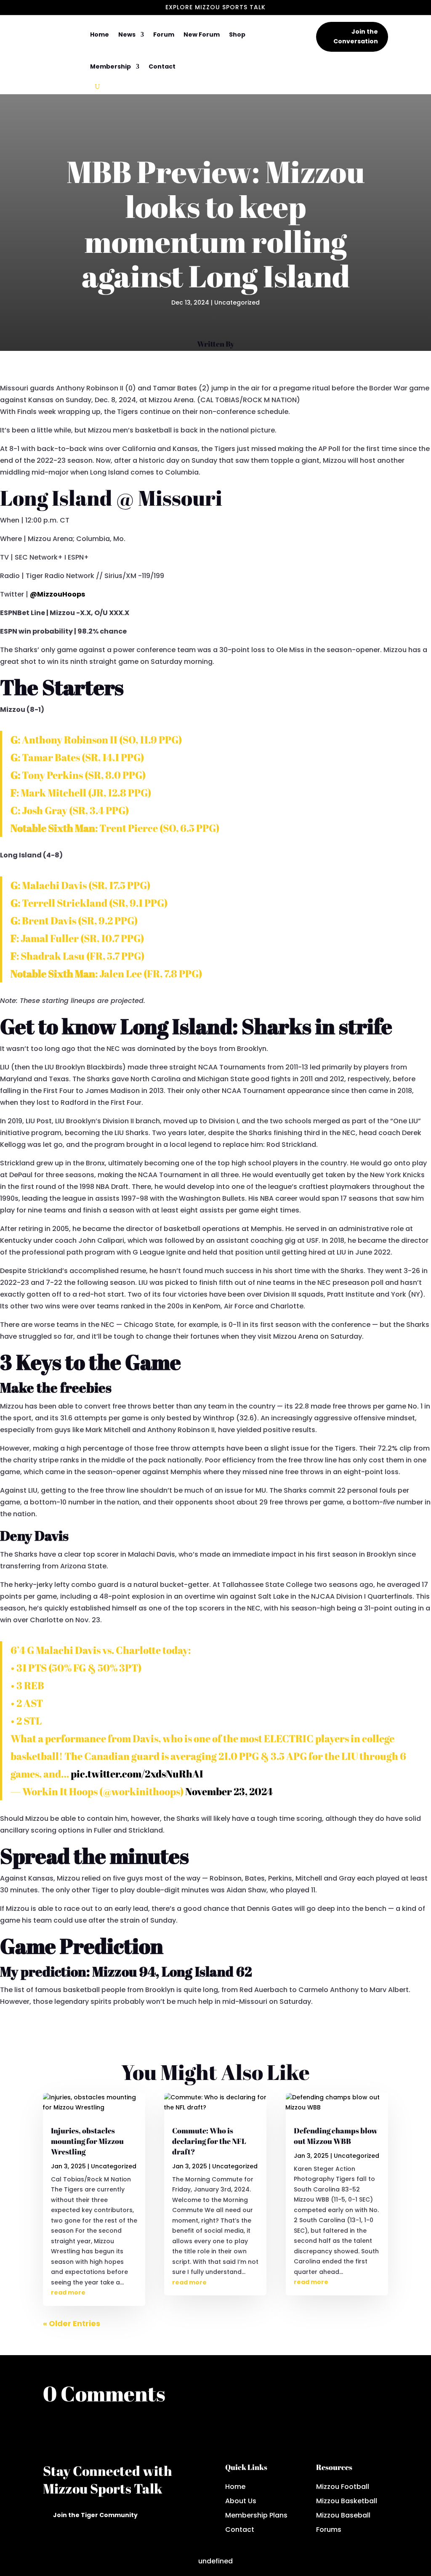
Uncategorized (237, 302)
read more (68, 2292)
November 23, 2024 (229, 1791)
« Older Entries (72, 2323)
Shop (237, 34)
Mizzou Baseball (343, 2515)
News (127, 34)
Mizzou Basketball (347, 2501)
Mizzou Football (343, 2487)
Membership (110, 66)
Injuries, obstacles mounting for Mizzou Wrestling (87, 2141)
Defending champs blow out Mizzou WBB (336, 2136)
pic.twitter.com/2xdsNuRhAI (137, 1774)
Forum (164, 34)
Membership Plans (256, 2515)
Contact (162, 66)
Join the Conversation (356, 37)
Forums (329, 2530)
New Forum (202, 34)
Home (100, 34)
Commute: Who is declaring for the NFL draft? (209, 2141)
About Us (241, 2501)
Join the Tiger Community (95, 2515)
